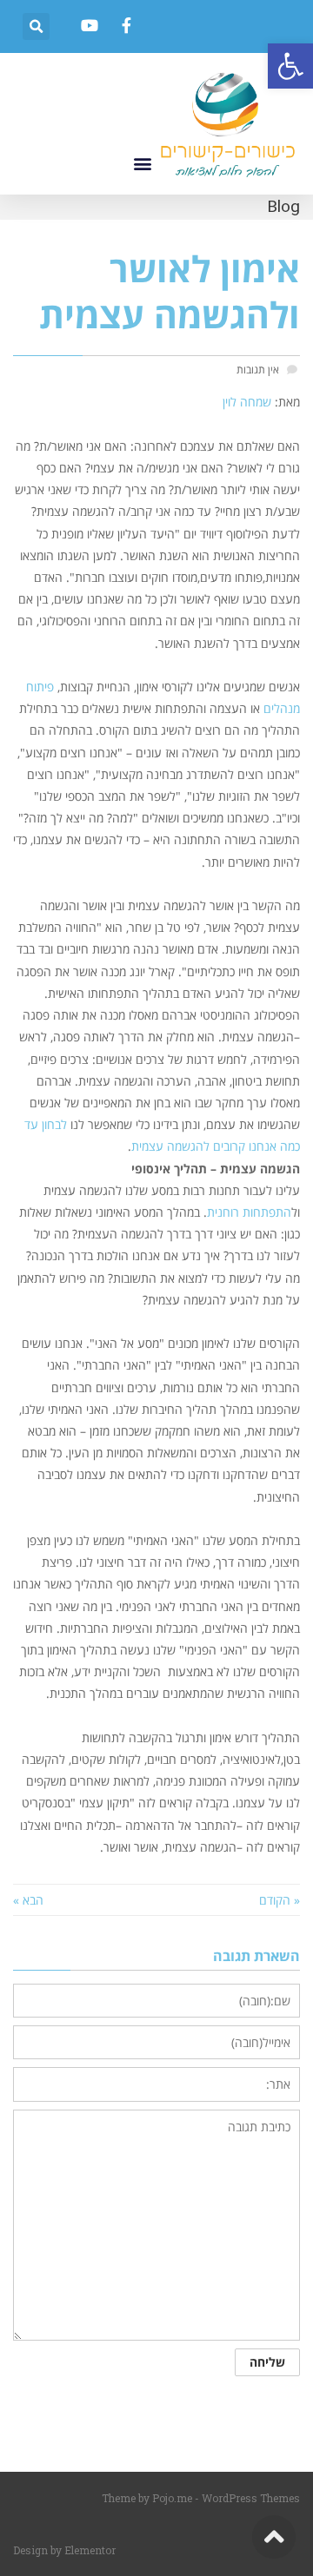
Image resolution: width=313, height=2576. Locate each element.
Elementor (90, 2550)
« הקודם (280, 1900)
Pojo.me (172, 2498)
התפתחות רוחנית (249, 1212)
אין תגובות (258, 369)
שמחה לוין (247, 402)
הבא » (28, 1900)
